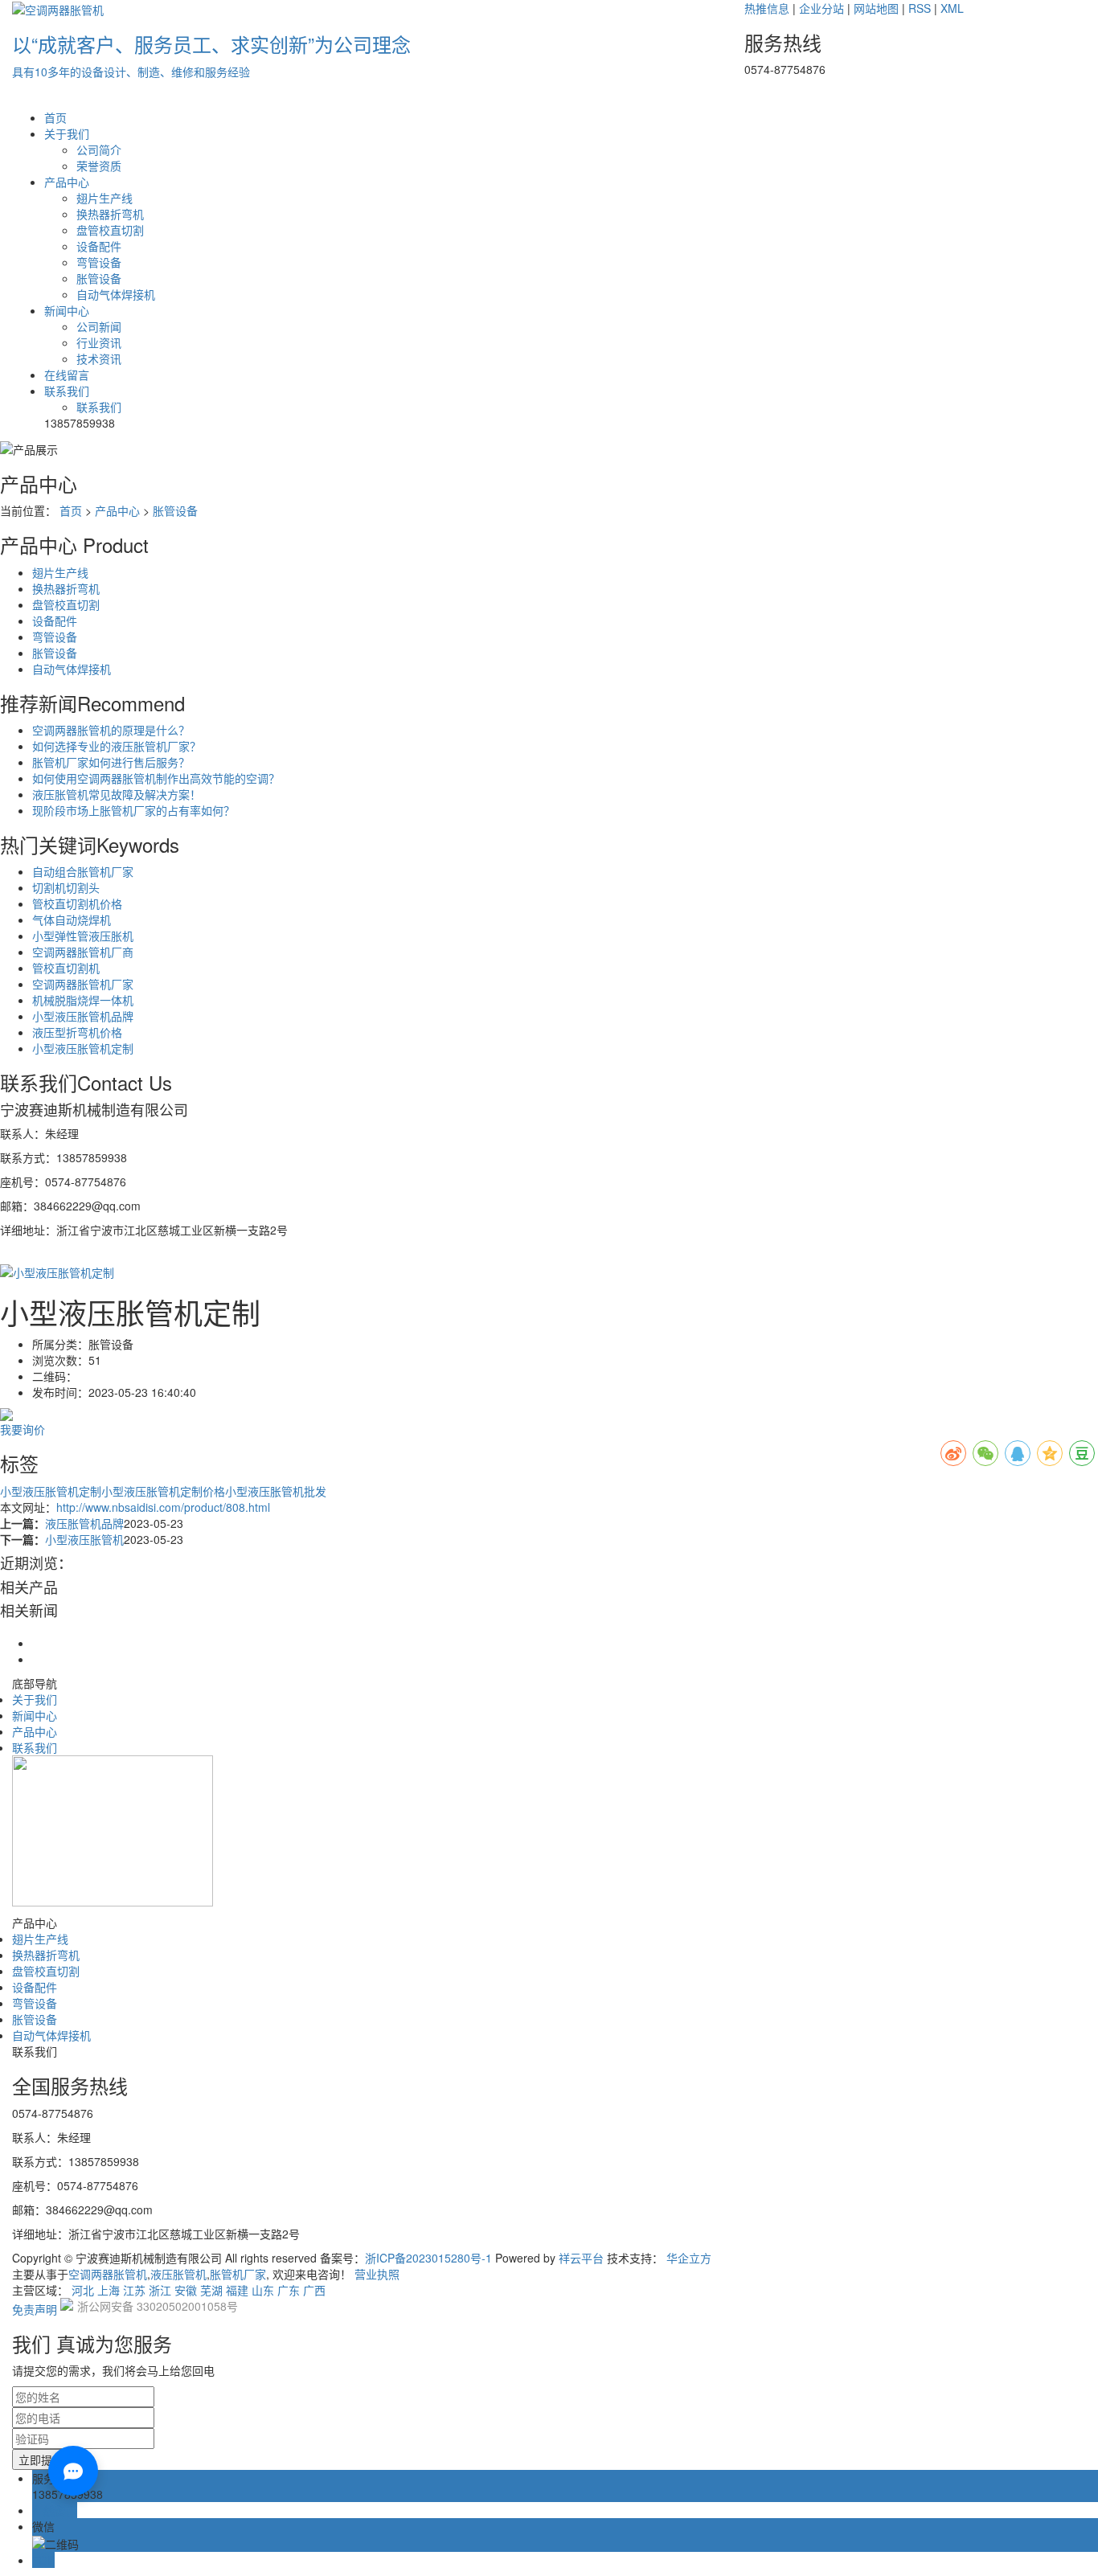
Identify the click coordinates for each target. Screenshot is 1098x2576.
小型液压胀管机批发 (276, 1491)
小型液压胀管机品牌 (83, 1016)
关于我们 (67, 133)
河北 (83, 2290)
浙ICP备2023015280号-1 (428, 2258)
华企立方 (689, 2258)
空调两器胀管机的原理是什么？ (111, 730)
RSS (920, 8)
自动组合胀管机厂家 (83, 871)
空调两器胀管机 (108, 2274)
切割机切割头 (66, 887)
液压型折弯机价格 (77, 1032)
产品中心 (67, 182)
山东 (263, 2290)
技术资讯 (99, 358)
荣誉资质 (99, 166)
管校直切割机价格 (77, 903)
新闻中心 (67, 310)
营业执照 (377, 2274)
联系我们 (67, 391)
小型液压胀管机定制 (83, 1048)
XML (952, 8)
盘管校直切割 (110, 230)
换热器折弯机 (110, 214)
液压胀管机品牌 (84, 1523)
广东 (289, 2290)
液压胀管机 (178, 2274)
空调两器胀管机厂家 (83, 984)
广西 (314, 2290)
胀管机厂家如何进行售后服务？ (111, 762)
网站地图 (876, 8)
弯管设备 (99, 262)
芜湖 (211, 2290)
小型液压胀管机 (84, 1539)
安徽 (186, 2290)
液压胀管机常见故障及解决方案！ (117, 794)
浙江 (160, 2290)
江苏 (134, 2290)
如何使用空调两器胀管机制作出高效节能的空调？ (156, 778)
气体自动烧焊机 (72, 919)
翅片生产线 (104, 198)
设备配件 (99, 246)
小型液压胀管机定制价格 (163, 1491)
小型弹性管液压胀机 (83, 936)
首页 (55, 117)
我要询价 (23, 1429)
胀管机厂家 (238, 2274)
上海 (109, 2290)
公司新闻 (99, 326)
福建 (237, 2290)
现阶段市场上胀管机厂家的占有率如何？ (133, 810)
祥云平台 (581, 2258)
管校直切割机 (66, 968)
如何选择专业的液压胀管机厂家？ (117, 746)
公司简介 (99, 149)
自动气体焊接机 (116, 294)
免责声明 (35, 2309)
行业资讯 (99, 342)
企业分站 (821, 8)
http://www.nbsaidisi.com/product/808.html (163, 1507)
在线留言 (67, 375)
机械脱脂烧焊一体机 (83, 1000)
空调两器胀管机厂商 (83, 952)
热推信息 (767, 8)
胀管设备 (99, 278)
